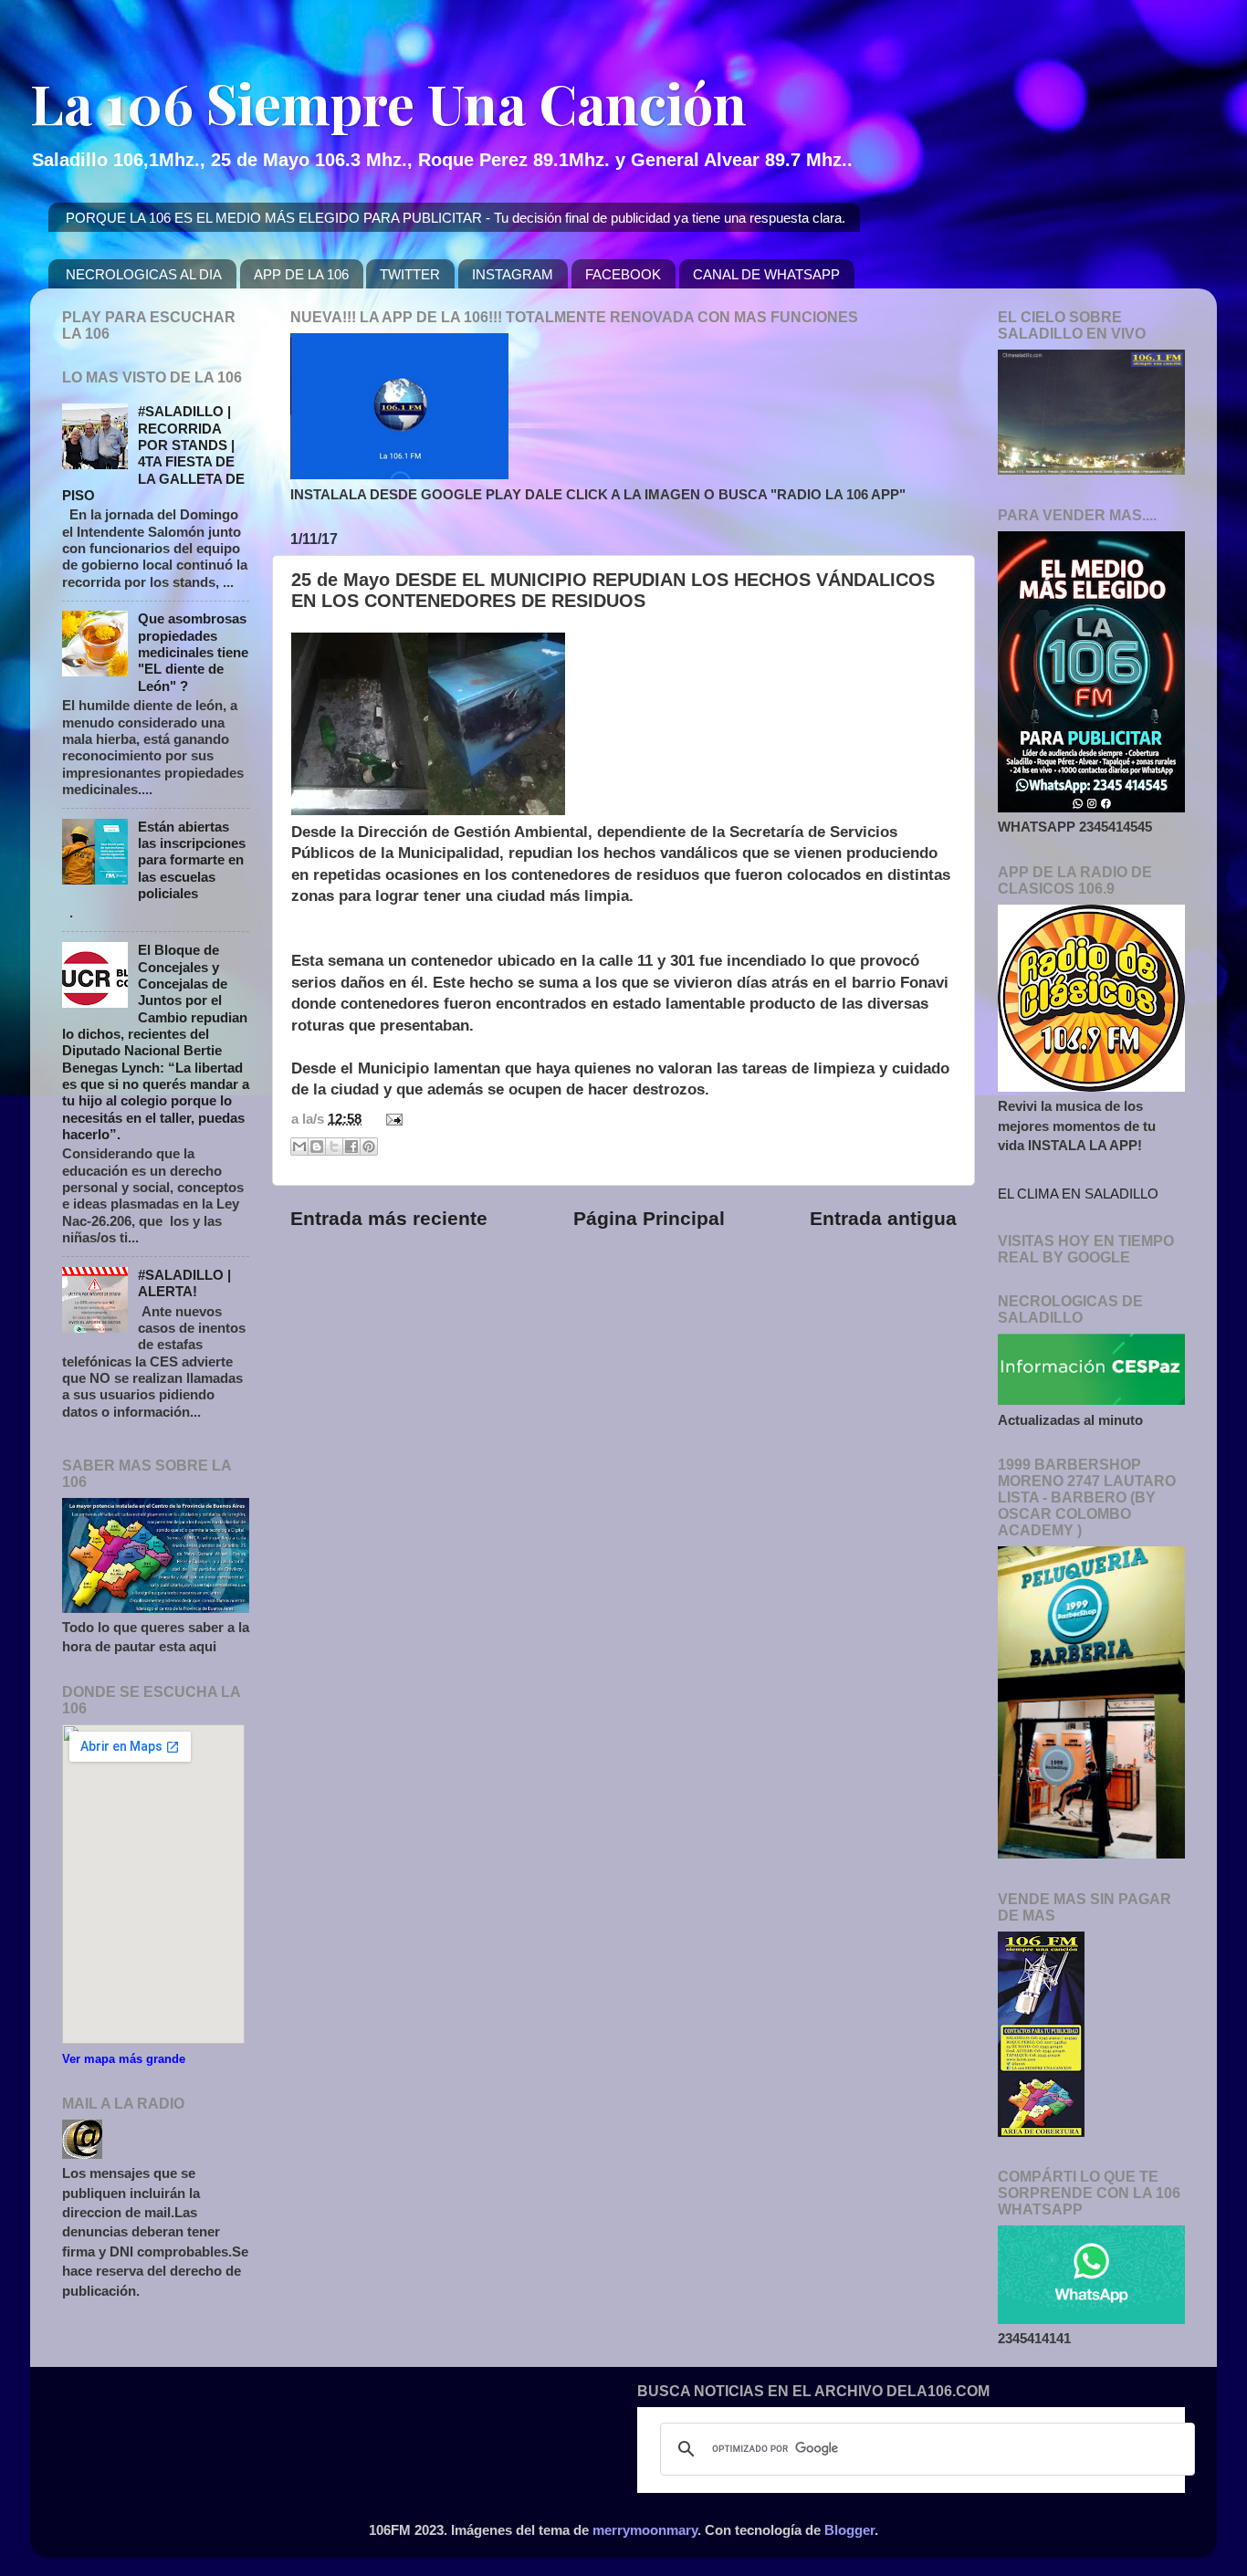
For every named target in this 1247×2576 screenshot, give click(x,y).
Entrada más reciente (389, 1219)
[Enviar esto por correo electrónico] (299, 1147)
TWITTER (410, 274)
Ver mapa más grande (124, 2059)
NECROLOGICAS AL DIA (144, 274)
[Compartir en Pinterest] (369, 1147)
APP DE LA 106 (301, 274)
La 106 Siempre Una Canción (388, 102)
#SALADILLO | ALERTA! (184, 1283)
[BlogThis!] (317, 1147)
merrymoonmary (645, 2530)
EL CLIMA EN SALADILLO (1078, 1194)
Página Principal (649, 1219)
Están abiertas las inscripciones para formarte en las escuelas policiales (192, 860)
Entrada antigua (883, 1219)
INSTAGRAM (513, 274)
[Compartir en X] (334, 1147)
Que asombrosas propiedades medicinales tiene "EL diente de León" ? (193, 652)
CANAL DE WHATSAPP (766, 274)
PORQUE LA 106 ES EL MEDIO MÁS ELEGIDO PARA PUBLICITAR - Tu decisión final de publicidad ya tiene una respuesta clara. (456, 218)
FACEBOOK (623, 274)
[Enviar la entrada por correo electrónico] (391, 1119)
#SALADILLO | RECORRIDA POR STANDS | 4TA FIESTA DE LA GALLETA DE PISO (153, 453)
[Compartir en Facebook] (351, 1147)
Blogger (849, 2530)
